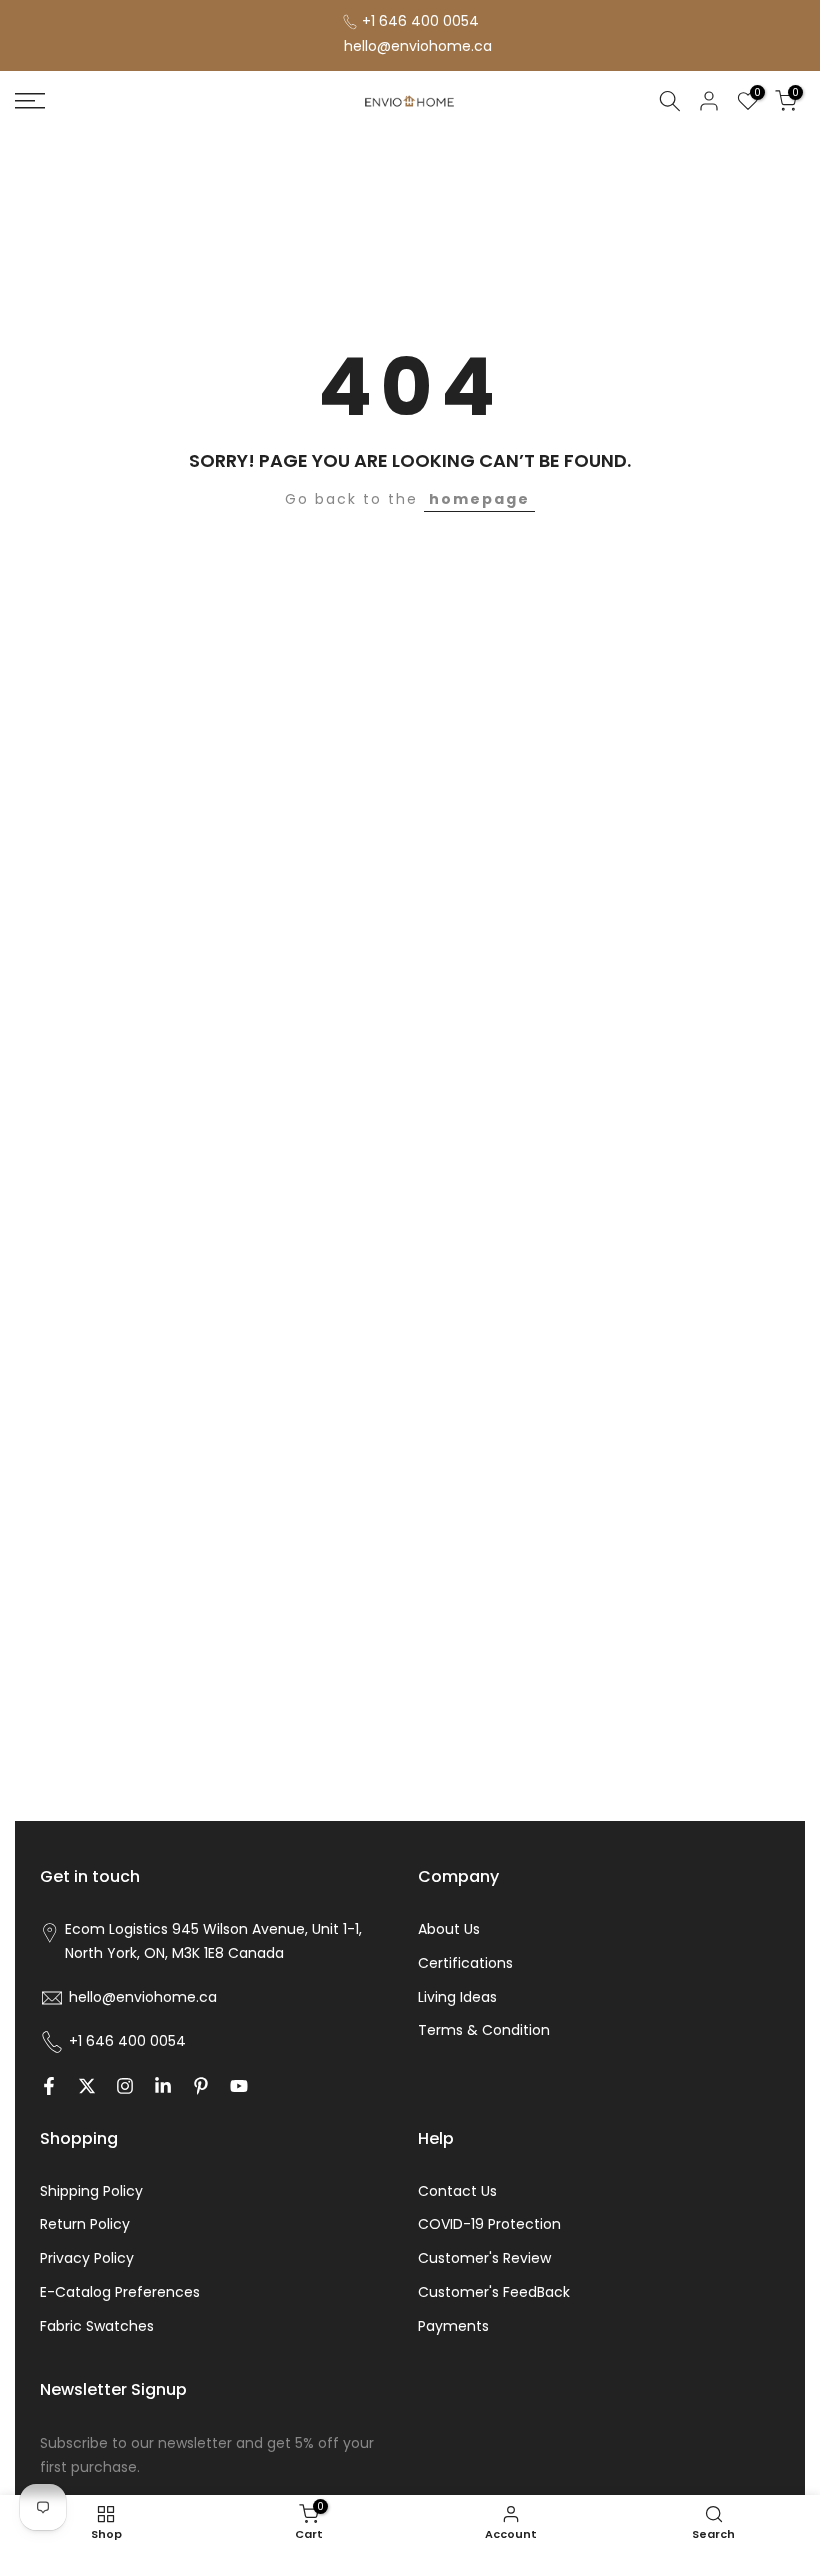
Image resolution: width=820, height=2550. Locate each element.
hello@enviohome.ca (418, 46)
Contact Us (457, 2191)
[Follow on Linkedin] (163, 2086)
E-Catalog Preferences (120, 2292)
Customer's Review (484, 2258)
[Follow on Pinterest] (201, 2086)
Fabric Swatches (97, 2326)
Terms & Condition (484, 2030)
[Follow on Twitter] (87, 2086)
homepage (479, 499)
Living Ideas (457, 1997)
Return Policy (85, 2224)
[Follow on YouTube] (239, 2086)
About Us (449, 1929)
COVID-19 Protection (489, 2224)
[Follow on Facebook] (49, 2086)
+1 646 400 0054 (420, 21)
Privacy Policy (87, 2258)
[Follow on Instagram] (125, 2086)
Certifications (465, 1963)
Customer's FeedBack (494, 2292)
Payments (453, 2326)
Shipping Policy (91, 2191)
